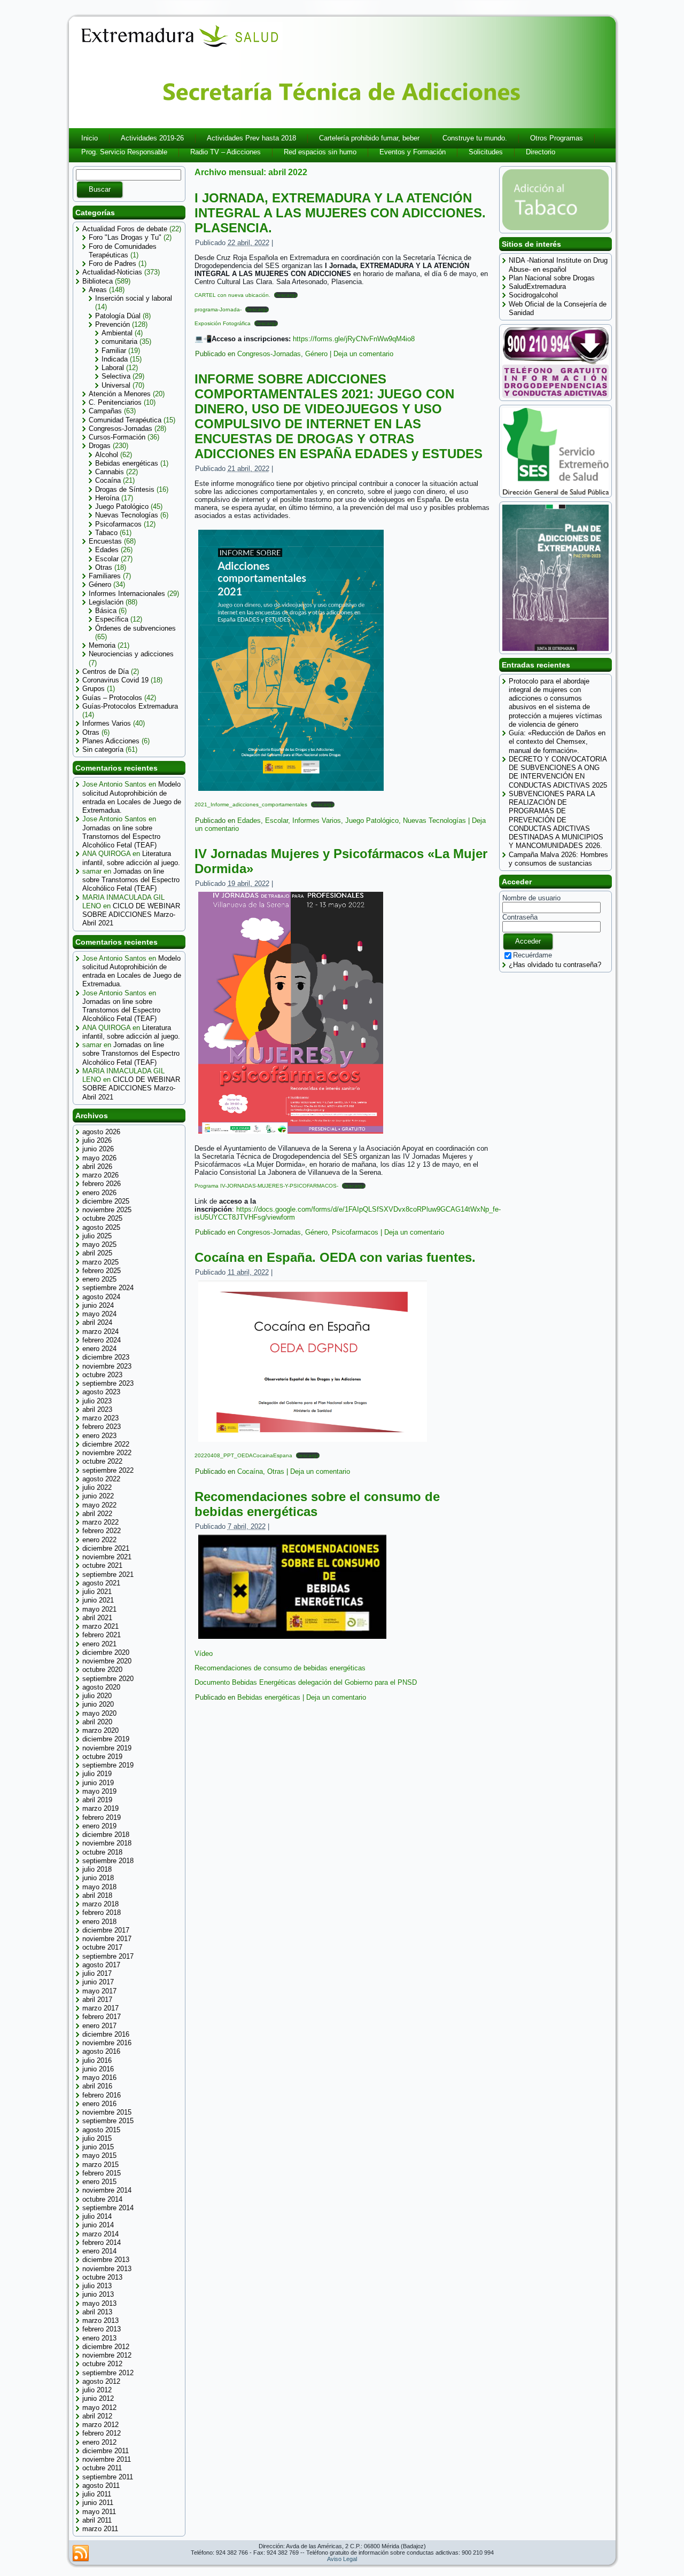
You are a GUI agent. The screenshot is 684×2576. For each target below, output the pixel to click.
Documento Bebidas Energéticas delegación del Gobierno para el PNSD (306, 1682)
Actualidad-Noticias (112, 272)
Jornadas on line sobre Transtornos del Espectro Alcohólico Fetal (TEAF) (121, 837)
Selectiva (116, 376)
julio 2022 (97, 1487)
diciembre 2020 (106, 1652)
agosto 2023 (101, 1392)
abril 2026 (97, 1167)
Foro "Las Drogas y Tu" (125, 237)
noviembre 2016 (107, 2043)
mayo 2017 (99, 1991)
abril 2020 (97, 1722)
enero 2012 (99, 2442)
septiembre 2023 (108, 1383)
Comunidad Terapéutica (125, 420)
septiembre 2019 (108, 1765)
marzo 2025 (100, 1262)
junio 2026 (98, 1149)
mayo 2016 (99, 2078)
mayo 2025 (99, 1244)
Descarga (286, 295)
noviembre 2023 (107, 1366)
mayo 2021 (99, 1609)
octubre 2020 (102, 1670)
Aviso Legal (342, 2559)
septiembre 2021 (108, 1574)
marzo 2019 (100, 1808)
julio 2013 (97, 2286)
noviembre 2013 (107, 2269)
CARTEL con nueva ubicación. (232, 295)
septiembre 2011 (108, 2477)
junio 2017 (98, 1982)
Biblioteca (98, 281)
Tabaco (106, 533)
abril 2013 (97, 2312)
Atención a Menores (120, 394)
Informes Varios (107, 723)
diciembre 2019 (106, 1739)
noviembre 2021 (107, 1557)
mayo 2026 (99, 1158)
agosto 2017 (101, 1965)
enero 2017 (99, 2026)
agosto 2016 (101, 2051)
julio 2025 (97, 1236)
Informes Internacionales (127, 594)
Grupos (94, 689)
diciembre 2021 (106, 1548)
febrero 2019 (102, 1817)
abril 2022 (97, 1514)
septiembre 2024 (108, 1288)
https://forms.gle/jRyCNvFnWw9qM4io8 (354, 339)
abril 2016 (97, 2086)
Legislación (106, 602)
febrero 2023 (102, 1427)
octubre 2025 (102, 1218)
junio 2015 (98, 2147)
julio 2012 (97, 2390)
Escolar (107, 559)
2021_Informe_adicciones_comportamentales (251, 804)
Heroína (107, 498)
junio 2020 (98, 1704)
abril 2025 (97, 1253)
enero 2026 (99, 1193)
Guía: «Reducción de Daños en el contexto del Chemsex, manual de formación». (557, 742)
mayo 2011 (99, 2512)
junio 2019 (98, 1783)
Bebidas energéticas (127, 463)
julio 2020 (97, 1696)
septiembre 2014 (108, 2208)
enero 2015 (99, 2182)
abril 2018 (97, 1895)
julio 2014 (97, 2216)
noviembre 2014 (107, 2190)
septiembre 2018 (108, 1861)
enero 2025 (99, 1279)
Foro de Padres (112, 264)
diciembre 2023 (106, 1357)
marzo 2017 (100, 2008)
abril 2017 (97, 2000)
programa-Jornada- (218, 309)
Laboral (113, 368)
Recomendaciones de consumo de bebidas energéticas (280, 1668)
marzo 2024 (100, 1332)
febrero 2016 (102, 2095)
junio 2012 (98, 2398)
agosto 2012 (101, 2381)
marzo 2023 (100, 1418)
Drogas (100, 446)
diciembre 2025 (106, 1201)
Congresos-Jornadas (121, 429)
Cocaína (108, 480)
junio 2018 (98, 1878)
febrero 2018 (102, 1913)
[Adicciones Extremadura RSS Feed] (81, 2554)
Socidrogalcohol (533, 295)
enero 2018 (99, 1922)
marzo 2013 (100, 2320)
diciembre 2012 (106, 2347)
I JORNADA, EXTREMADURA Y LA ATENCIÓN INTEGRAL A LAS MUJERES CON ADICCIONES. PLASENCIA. (340, 213)
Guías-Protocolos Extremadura (130, 706)
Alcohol (107, 455)
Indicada (115, 359)
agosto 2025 (101, 1227)
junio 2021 (98, 1600)
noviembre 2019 (107, 1748)
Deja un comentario (363, 354)
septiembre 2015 (108, 2121)
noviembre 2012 (107, 2355)
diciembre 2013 (106, 2260)
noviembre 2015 (107, 2112)
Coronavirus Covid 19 (115, 680)
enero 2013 (99, 2338)
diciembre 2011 (106, 2451)
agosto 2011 (101, 2485)
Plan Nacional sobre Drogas (552, 278)
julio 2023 (97, 1401)
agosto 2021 (101, 1583)
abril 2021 (97, 1618)
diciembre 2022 (106, 1444)
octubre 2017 (102, 1947)
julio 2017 (97, 1973)
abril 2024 (97, 1322)
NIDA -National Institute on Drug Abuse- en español (558, 265)
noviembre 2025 (107, 1210)
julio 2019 (97, 1774)
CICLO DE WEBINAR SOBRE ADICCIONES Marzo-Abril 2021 (131, 915)
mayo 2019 (99, 1791)
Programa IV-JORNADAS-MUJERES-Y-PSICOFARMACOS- (266, 1186)
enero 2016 (99, 2104)
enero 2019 (99, 1826)
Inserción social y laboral (134, 298)
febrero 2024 (102, 1340)
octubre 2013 (102, 2277)
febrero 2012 (102, 2433)
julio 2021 (97, 1592)
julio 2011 (97, 2494)
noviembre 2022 (107, 1453)
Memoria (102, 645)
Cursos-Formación (117, 437)
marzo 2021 (100, 1626)
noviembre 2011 (107, 2459)
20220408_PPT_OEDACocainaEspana (243, 1455)
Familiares (105, 576)
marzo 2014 (100, 2234)
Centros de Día (106, 672)
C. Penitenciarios (115, 402)
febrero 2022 (102, 1531)
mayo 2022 (99, 1505)
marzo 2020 (100, 1730)
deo (207, 1654)
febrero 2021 (102, 1635)
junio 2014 (98, 2225)
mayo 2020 (99, 1713)
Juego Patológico (122, 506)
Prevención (112, 324)
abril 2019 (97, 1800)
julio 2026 (97, 1140)
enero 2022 (99, 1540)
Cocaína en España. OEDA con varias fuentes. (335, 1257)
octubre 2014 (102, 2199)
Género (100, 584)
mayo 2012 (99, 2408)
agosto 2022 (101, 1479)
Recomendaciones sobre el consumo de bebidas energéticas (317, 1504)
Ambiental (117, 333)
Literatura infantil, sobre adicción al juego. (131, 858)
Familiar (114, 351)
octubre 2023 (102, 1375)
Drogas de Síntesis (125, 489)
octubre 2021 (102, 1565)
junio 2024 (98, 1305)
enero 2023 (99, 1436)
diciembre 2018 (106, 1835)
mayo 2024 (99, 1314)
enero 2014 (99, 2251)
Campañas (105, 411)
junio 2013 (98, 2294)
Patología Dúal (118, 316)
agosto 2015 (101, 2130)
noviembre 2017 (107, 1939)
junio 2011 (98, 2503)
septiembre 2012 (108, 2373)
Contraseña (520, 917)
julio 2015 (97, 2138)
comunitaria (119, 341)
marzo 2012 (100, 2425)
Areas (98, 290)
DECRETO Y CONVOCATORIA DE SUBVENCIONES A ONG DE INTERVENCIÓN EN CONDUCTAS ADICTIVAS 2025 (558, 772)
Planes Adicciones (111, 741)
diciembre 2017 (106, 1930)
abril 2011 (97, 2520)
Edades (107, 550)
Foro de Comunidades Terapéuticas (123, 251)
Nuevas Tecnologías (127, 515)
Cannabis (110, 472)
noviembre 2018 (107, 1843)
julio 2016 (97, 2060)
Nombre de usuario (531, 898)
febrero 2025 (102, 1271)
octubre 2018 (102, 1852)
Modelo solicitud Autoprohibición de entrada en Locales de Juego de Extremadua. (132, 797)
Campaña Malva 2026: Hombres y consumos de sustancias (558, 859)
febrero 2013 (102, 2329)
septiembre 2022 (108, 1470)
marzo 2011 (100, 2529)
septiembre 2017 (108, 1956)
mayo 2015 (99, 2155)
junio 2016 (98, 2069)
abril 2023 (97, 1409)
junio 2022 (98, 1496)
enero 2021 (99, 1644)
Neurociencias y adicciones (131, 654)
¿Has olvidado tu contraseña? (555, 965)
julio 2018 (97, 1869)
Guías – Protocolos (112, 698)
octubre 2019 (102, 1757)
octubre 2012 (102, 2364)
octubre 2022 (102, 1461)
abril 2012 (97, 2416)
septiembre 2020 (108, 1679)
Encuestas (105, 541)
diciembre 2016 (106, 2034)
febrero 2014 (102, 2243)
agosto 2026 (101, 1132)
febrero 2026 (102, 1184)
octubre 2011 (102, 2468)
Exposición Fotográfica (223, 323)
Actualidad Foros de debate (125, 229)
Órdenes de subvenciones (135, 628)
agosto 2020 (101, 1687)
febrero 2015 (102, 2173)
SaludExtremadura (537, 286)
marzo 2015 (100, 2165)
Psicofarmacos (118, 524)
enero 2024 (99, 1349)
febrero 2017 (102, 2017)
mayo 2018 (99, 1887)
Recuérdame (533, 955)
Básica (106, 611)
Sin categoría (103, 749)
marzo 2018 (100, 1904)
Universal (116, 385)
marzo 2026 (100, 1175)
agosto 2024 (101, 1297)
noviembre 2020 (107, 1661)
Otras (104, 567)
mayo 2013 (99, 2303)
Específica (112, 619)
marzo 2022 (100, 1522)
